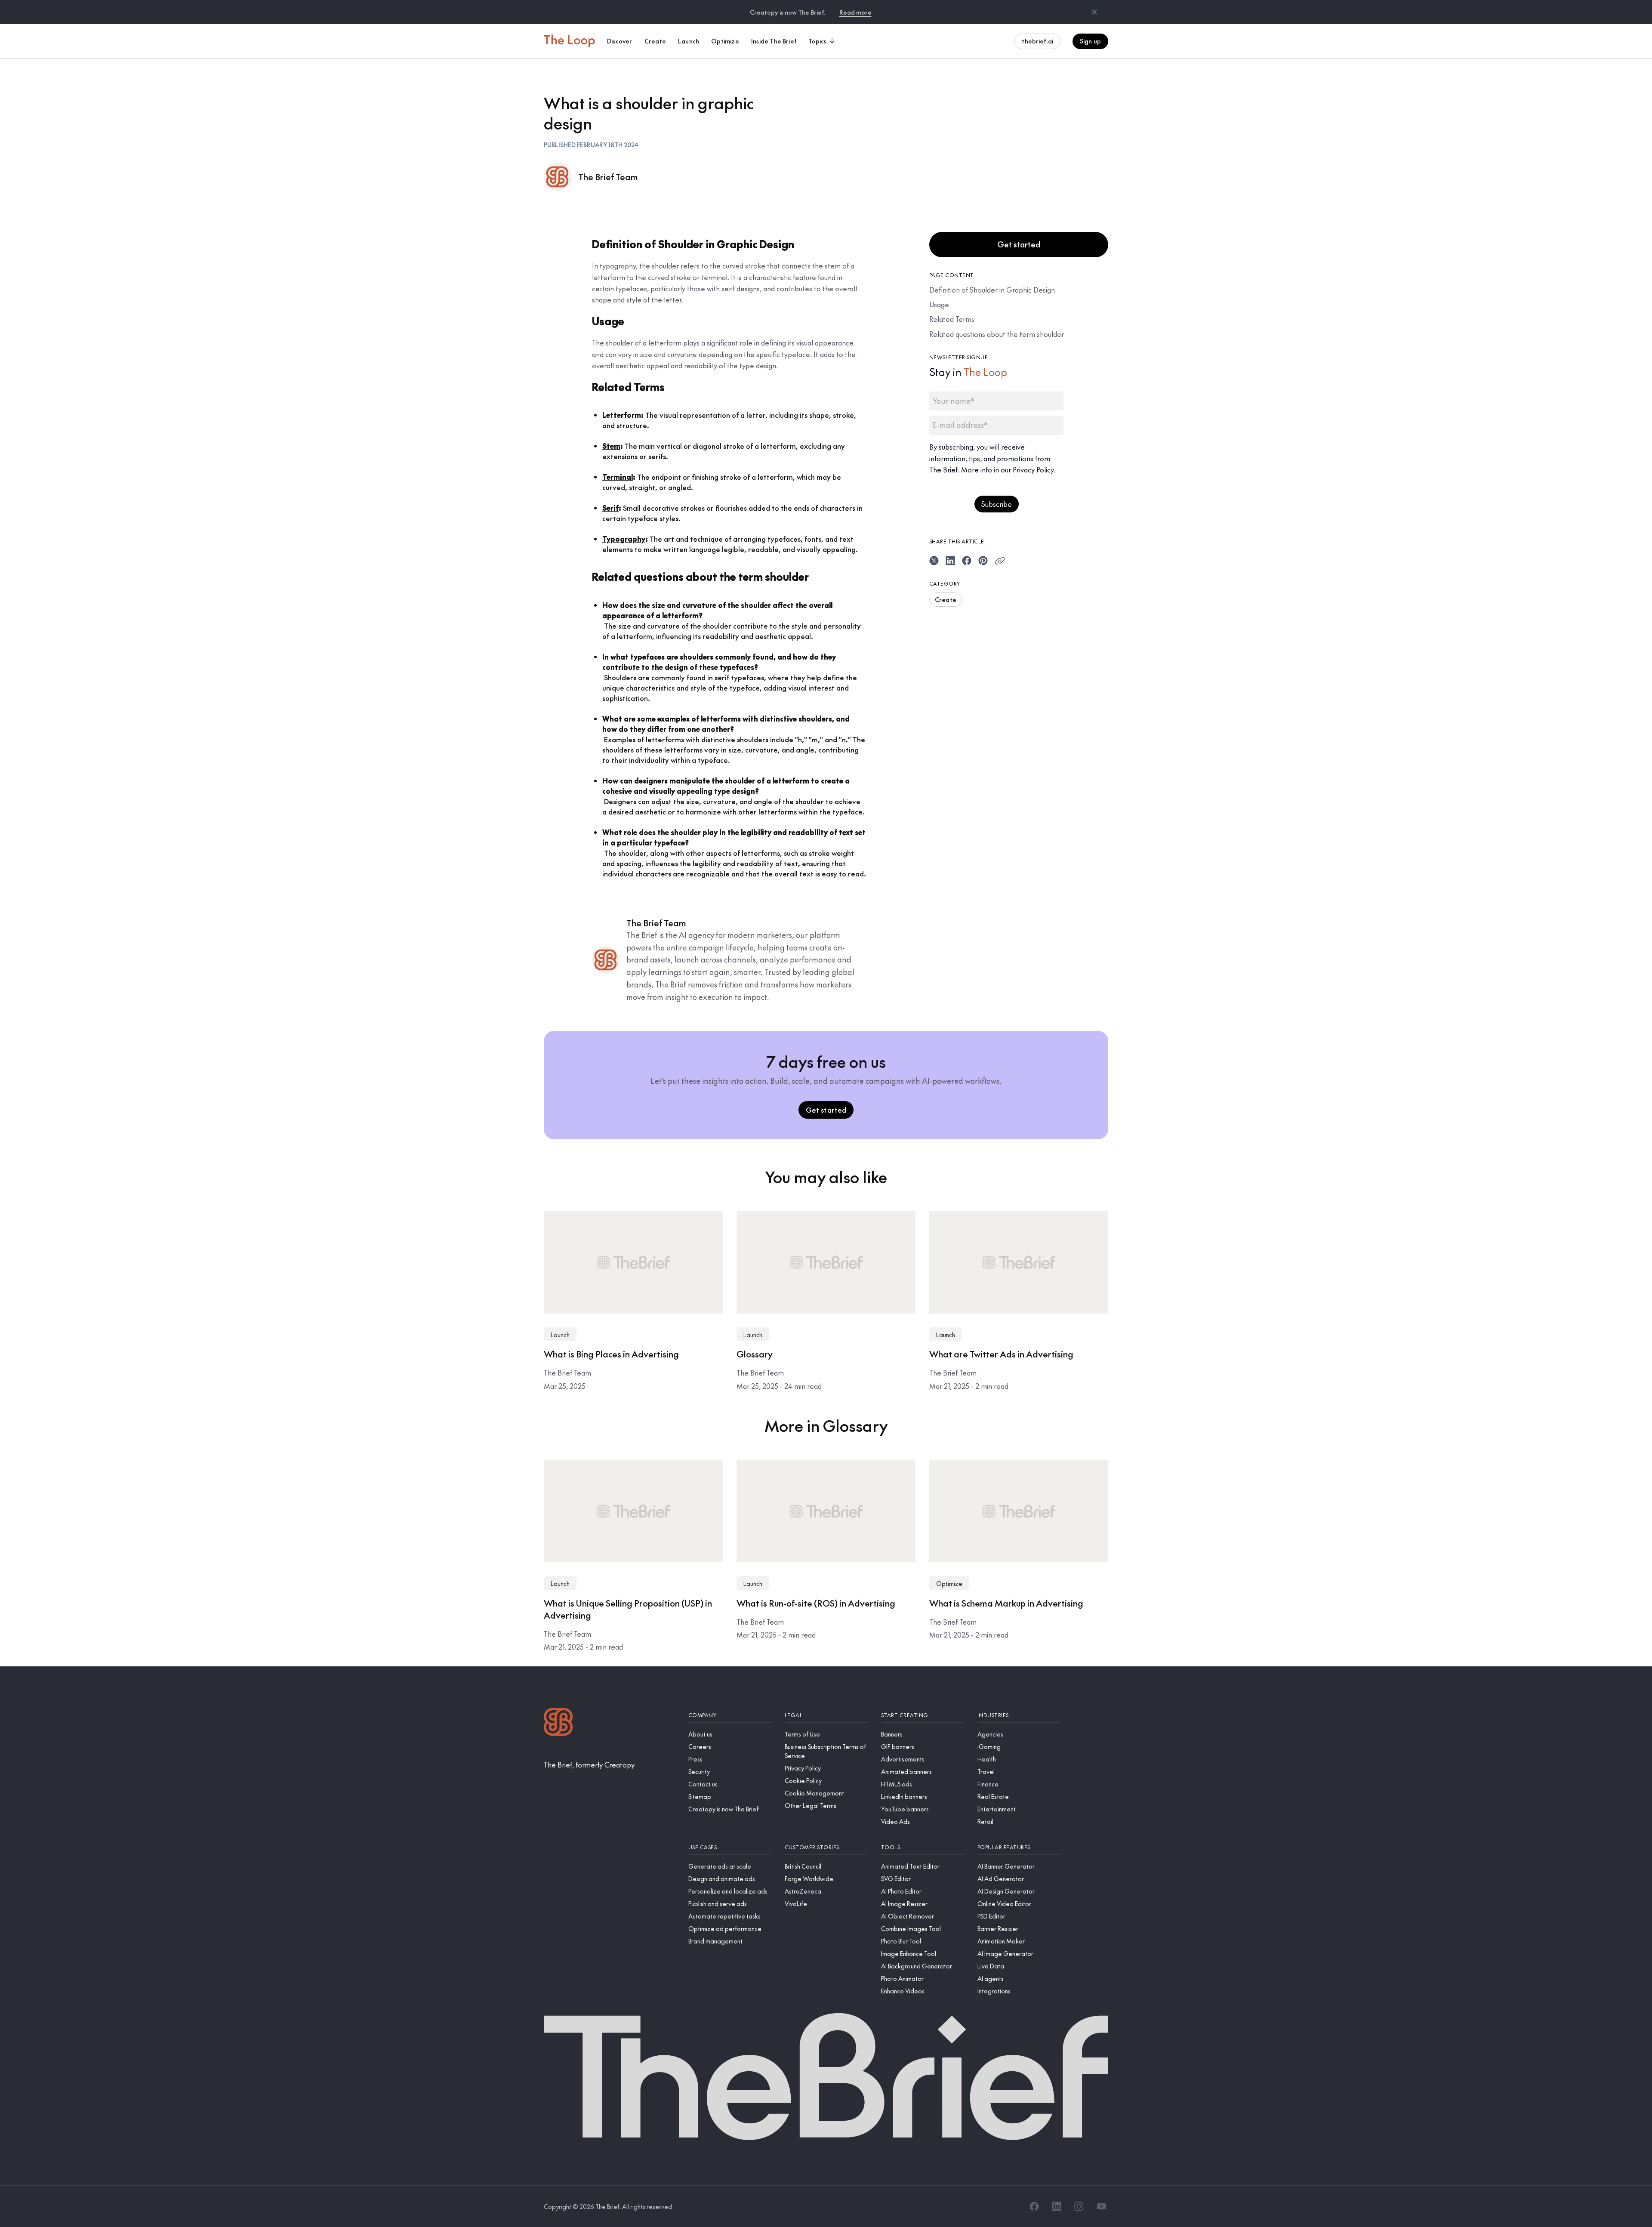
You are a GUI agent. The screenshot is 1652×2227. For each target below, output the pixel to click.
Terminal (618, 477)
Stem (611, 446)
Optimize (949, 1583)
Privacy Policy (1033, 469)
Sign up (1090, 41)
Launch (560, 1335)
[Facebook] (1034, 2206)
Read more (855, 12)
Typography (624, 539)
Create (946, 599)
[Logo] (558, 1723)
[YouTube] (1101, 2206)
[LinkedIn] (1057, 2206)
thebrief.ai (1037, 41)
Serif (610, 508)
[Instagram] (1079, 2206)
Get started (1019, 244)
